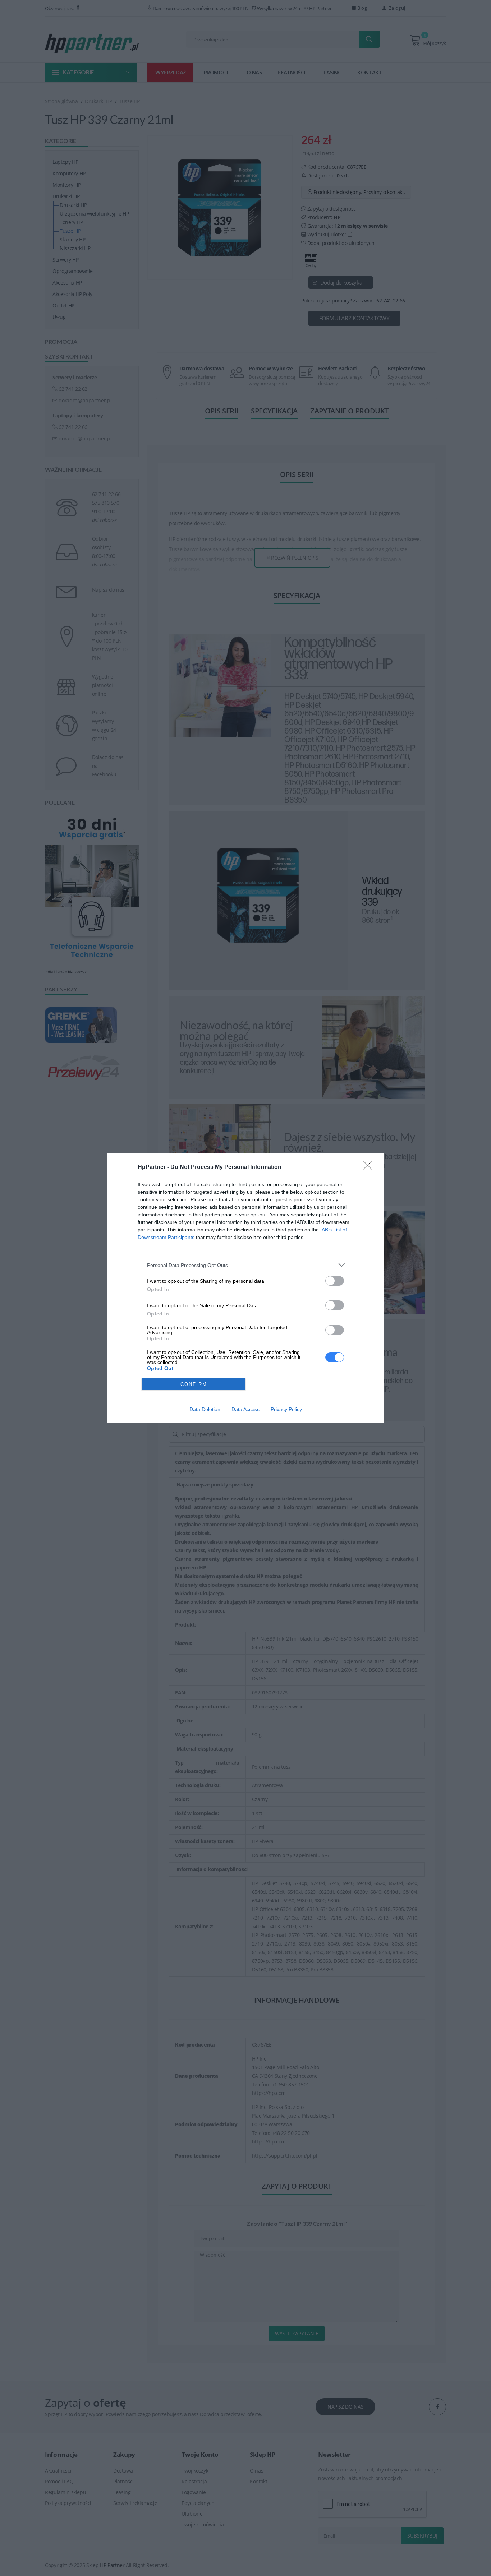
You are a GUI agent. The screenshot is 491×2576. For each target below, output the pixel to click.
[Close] (370, 1167)
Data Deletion (205, 1409)
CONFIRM (194, 1384)
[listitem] (245, 1265)
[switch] (335, 1281)
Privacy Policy (286, 1409)
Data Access (245, 1409)
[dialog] (245, 1288)
